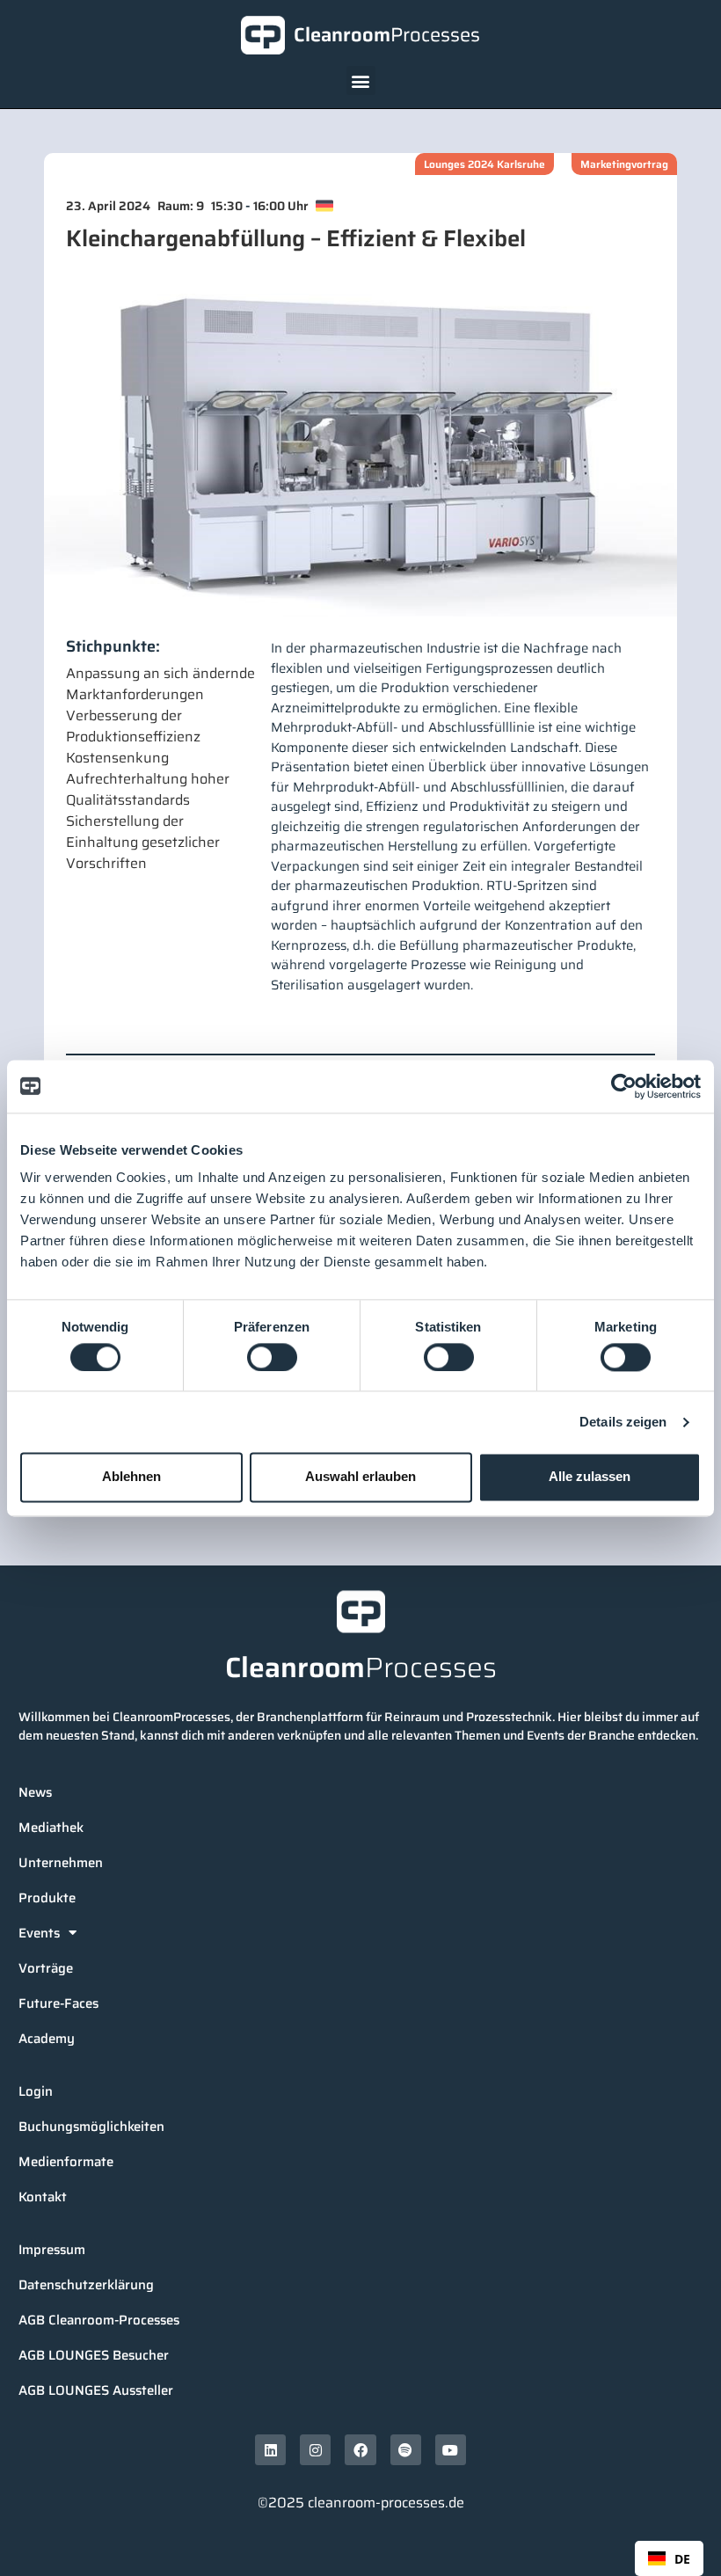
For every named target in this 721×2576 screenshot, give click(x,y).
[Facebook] (360, 2450)
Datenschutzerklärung (86, 2285)
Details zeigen (623, 1422)
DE (682, 2559)
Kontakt (43, 2197)
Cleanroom (387, 35)
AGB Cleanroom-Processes (99, 2320)
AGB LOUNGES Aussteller (96, 2390)
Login (36, 2091)
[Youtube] (451, 2450)
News (35, 1792)
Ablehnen (131, 1477)
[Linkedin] (270, 2450)
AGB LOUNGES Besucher (94, 2355)
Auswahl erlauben (360, 1477)
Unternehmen (61, 1863)
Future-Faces (58, 2003)
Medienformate (66, 2162)
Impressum (52, 2250)
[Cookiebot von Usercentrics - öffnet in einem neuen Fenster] (624, 1086)
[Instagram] (315, 2450)
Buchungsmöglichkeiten (91, 2127)
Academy (47, 2039)
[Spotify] (406, 2450)
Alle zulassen (590, 1477)
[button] (361, 80)
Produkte (47, 1898)
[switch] (272, 1357)
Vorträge (46, 1968)
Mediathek (51, 1828)
